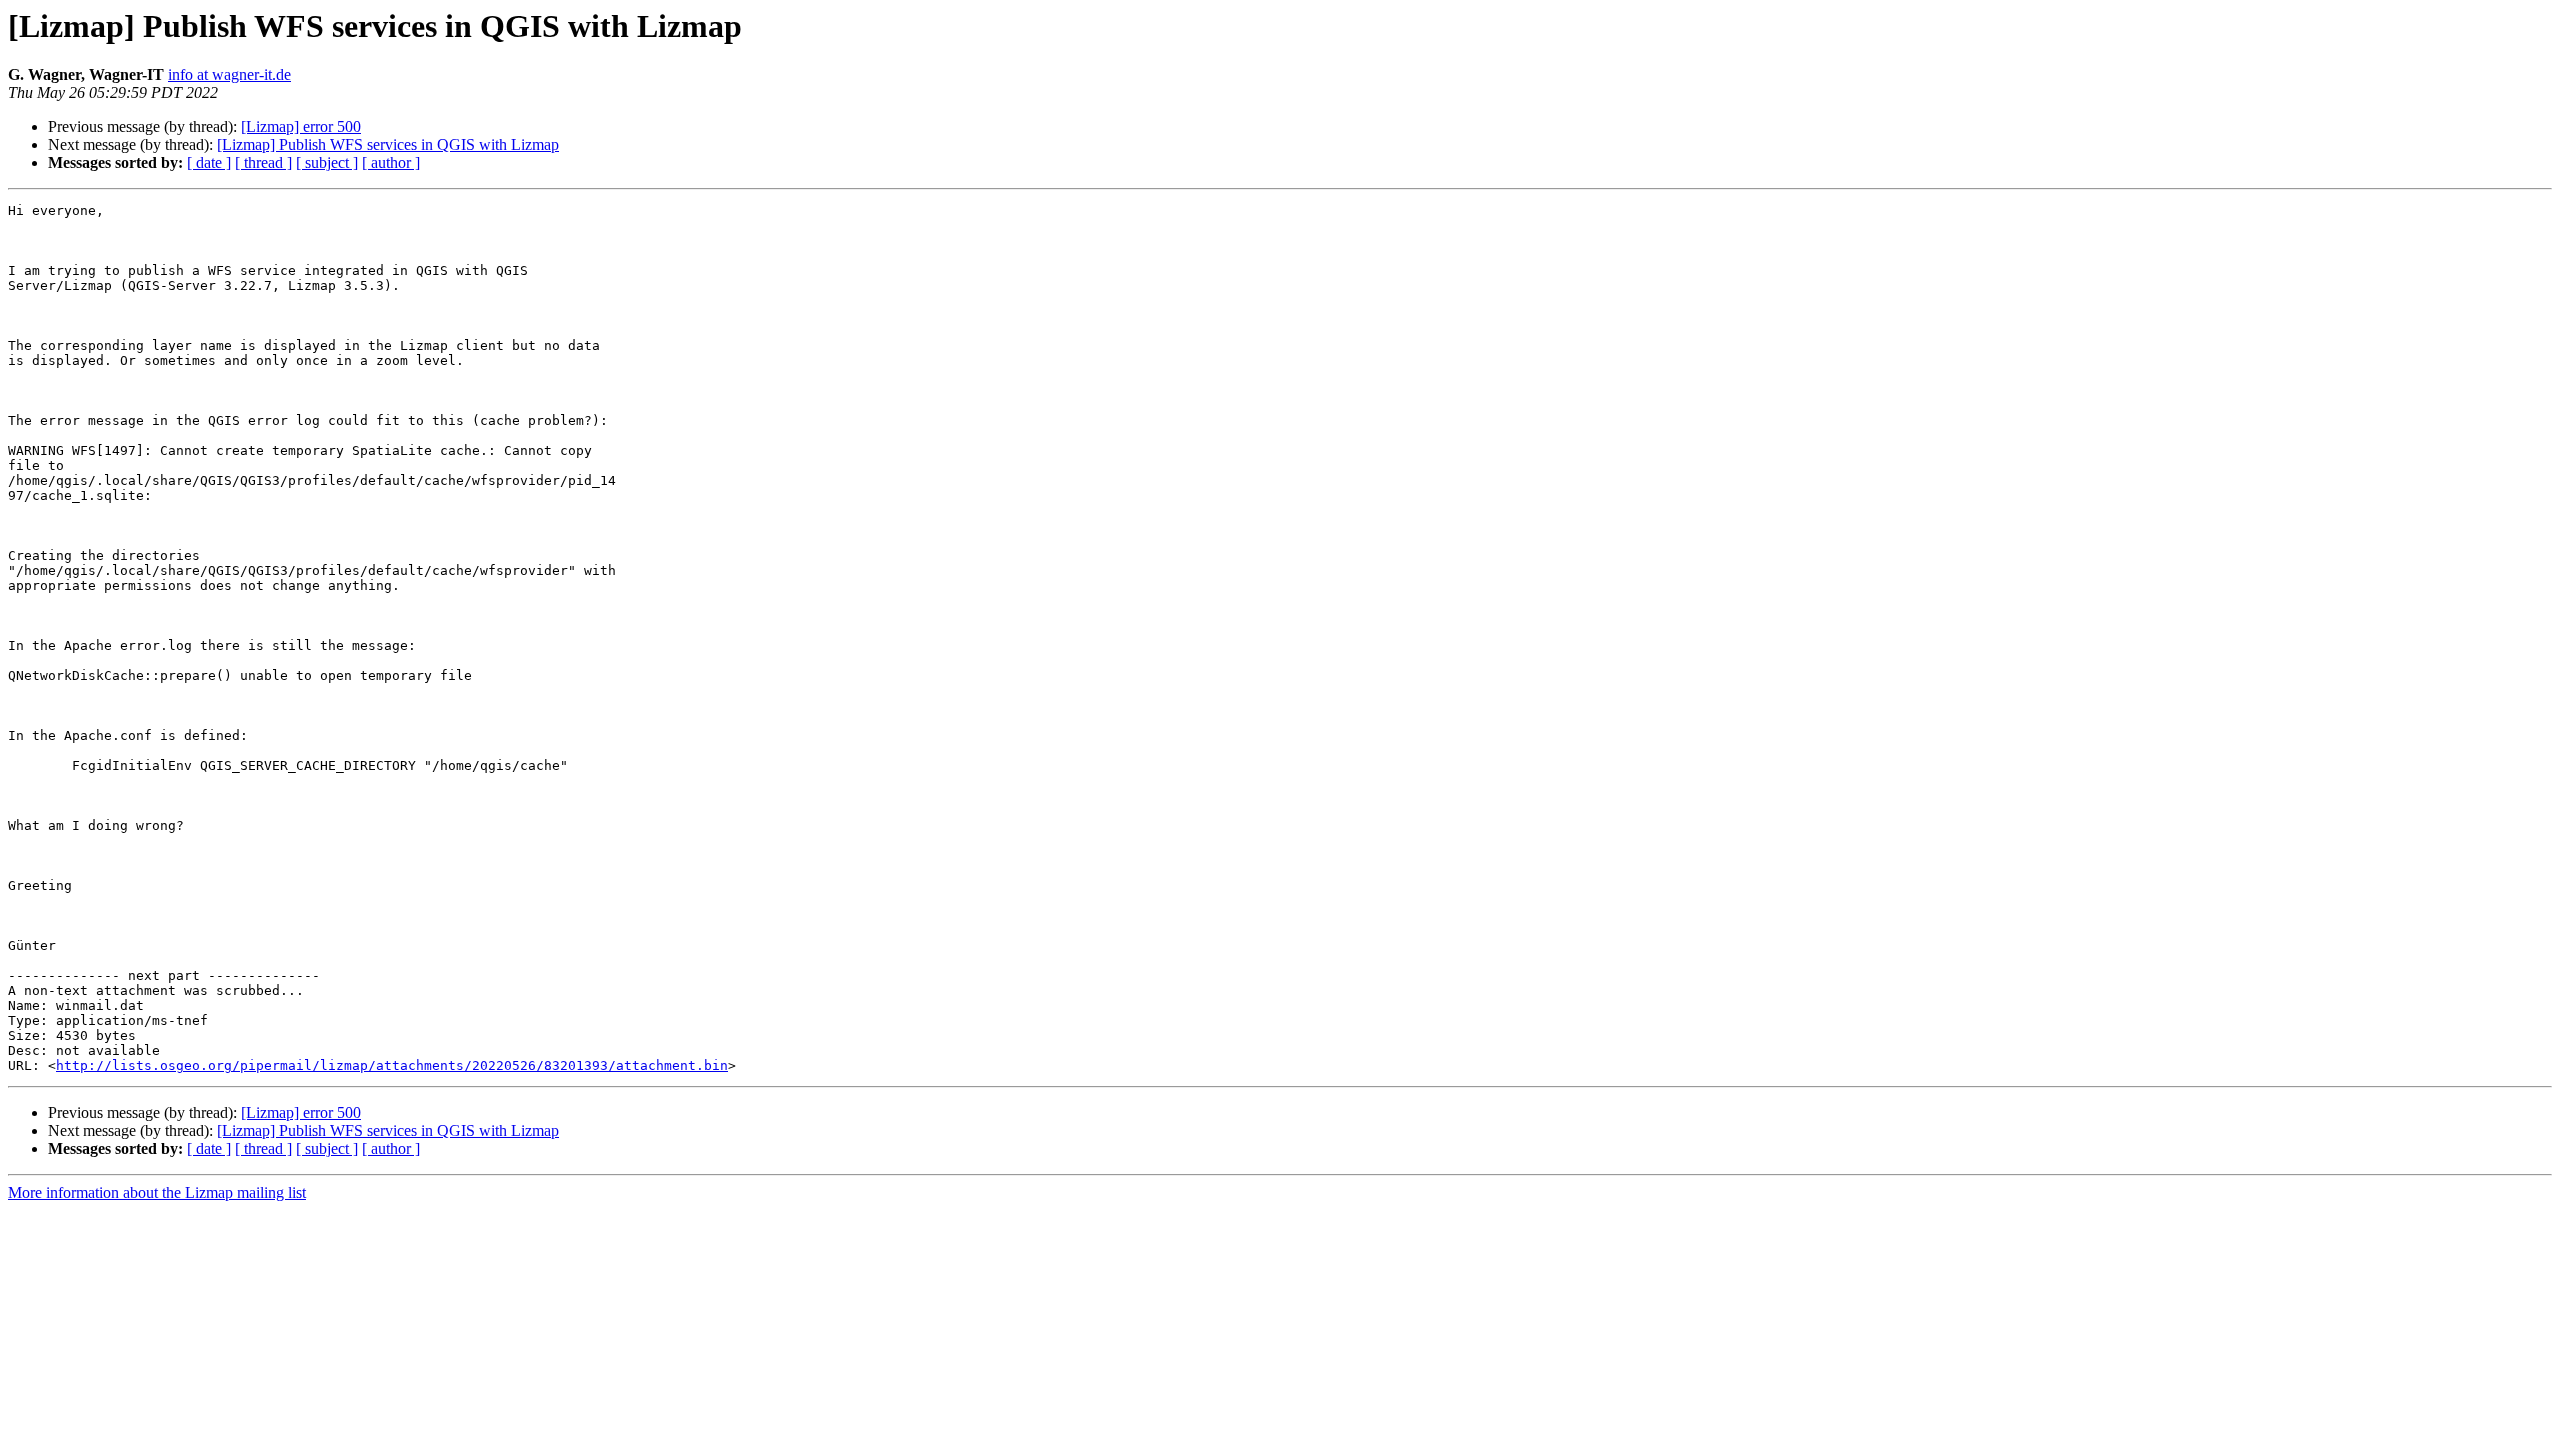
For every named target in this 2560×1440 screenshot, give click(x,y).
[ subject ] (327, 162)
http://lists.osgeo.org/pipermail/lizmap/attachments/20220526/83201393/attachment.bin (392, 1065)
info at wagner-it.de (229, 74)
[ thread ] (263, 162)
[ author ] (391, 162)
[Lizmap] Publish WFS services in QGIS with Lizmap (388, 144)
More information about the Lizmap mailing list (157, 1192)
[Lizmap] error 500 (301, 126)
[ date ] (209, 162)
